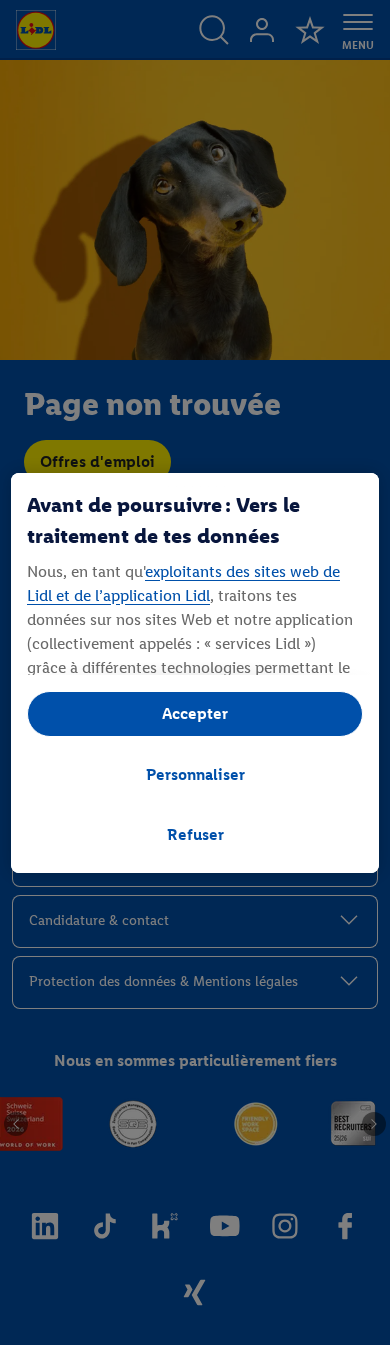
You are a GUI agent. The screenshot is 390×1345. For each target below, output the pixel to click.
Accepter (195, 713)
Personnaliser (195, 774)
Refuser (195, 834)
